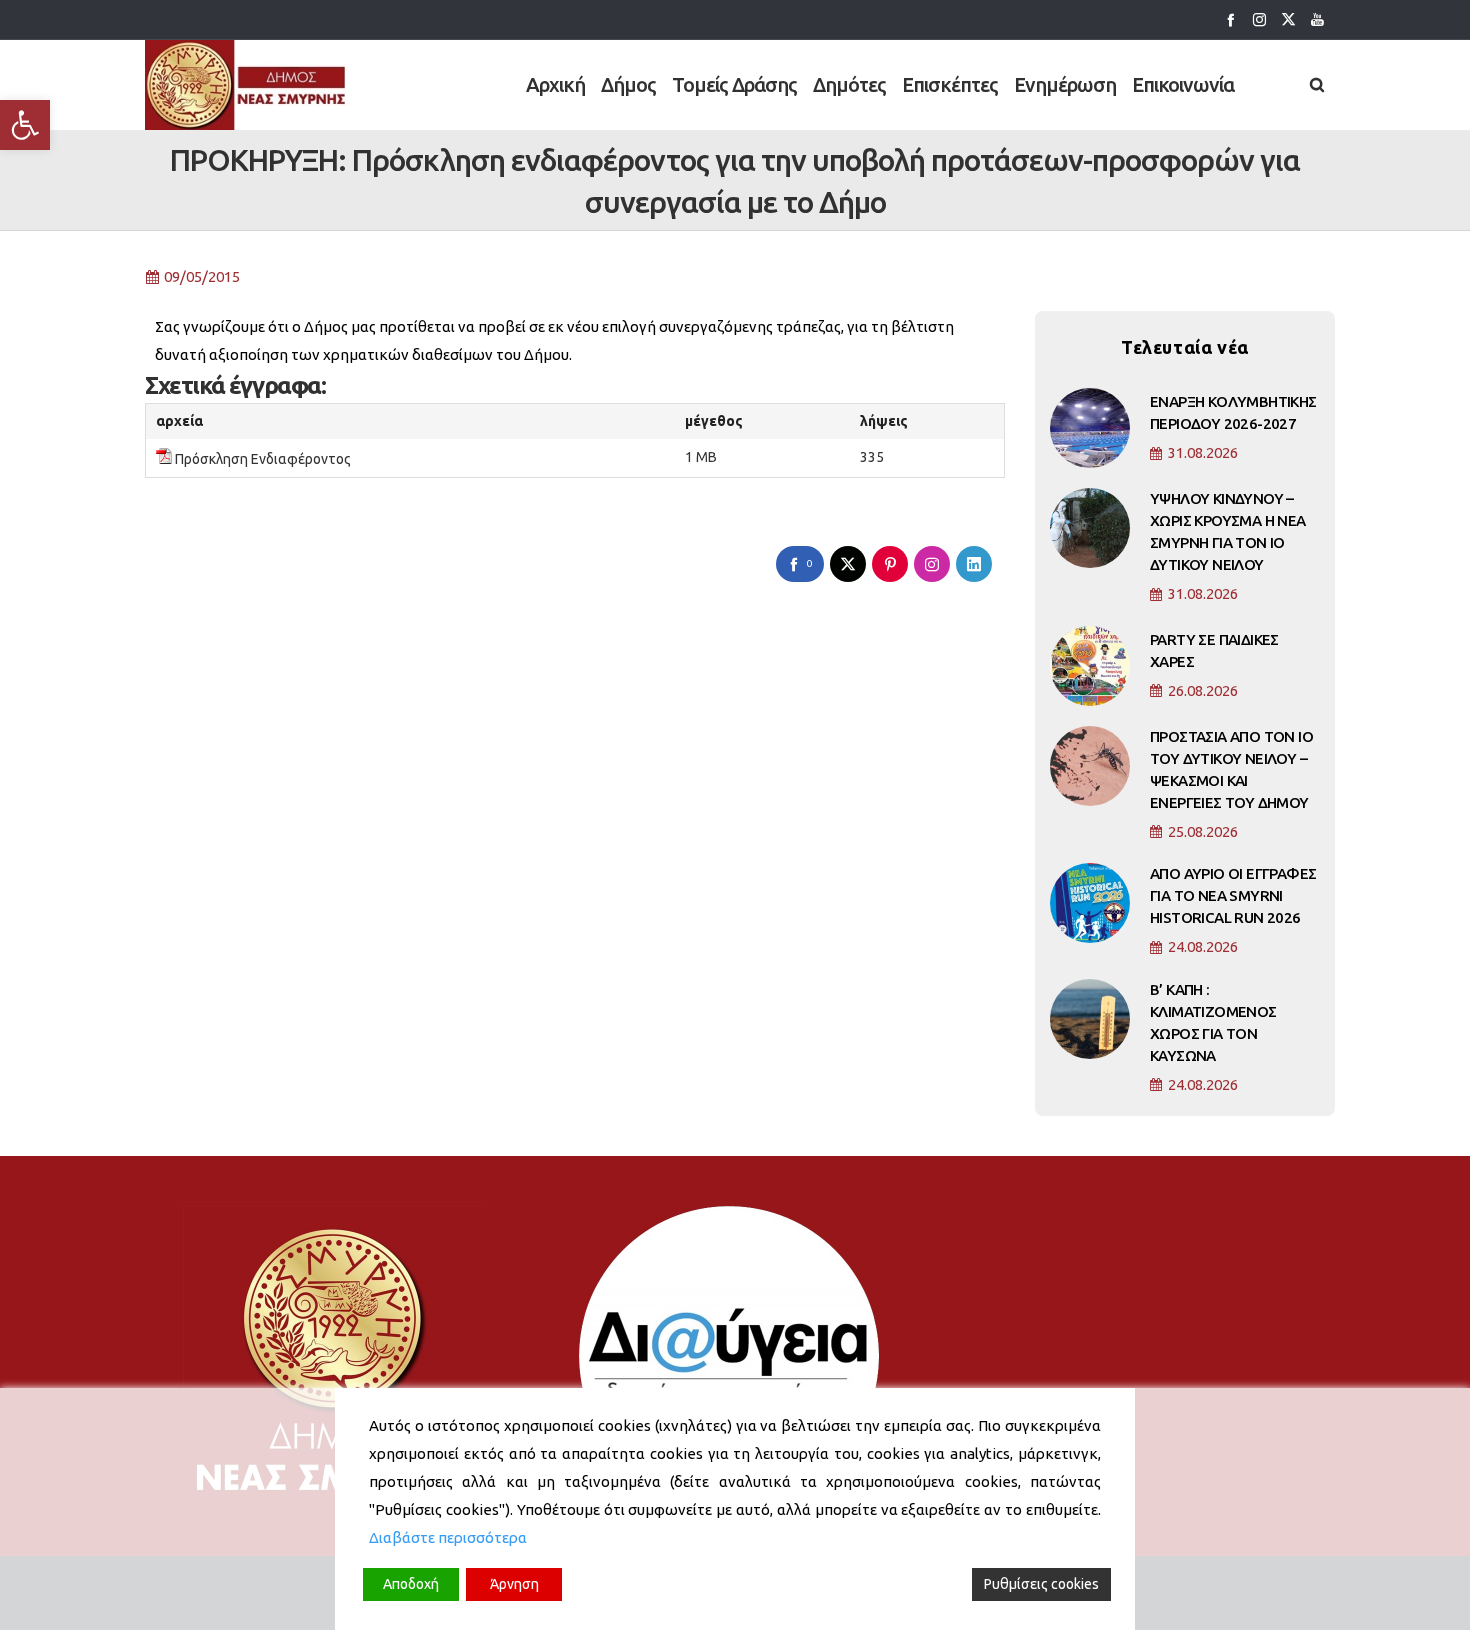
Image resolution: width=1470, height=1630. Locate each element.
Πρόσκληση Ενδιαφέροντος (263, 459)
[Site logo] (246, 85)
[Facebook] (1230, 19)
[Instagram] (1259, 19)
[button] (25, 125)
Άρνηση (514, 1584)
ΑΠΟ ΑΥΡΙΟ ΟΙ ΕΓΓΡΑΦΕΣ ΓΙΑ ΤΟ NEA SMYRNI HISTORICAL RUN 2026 (1233, 895)
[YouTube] (1317, 19)
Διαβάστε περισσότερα (448, 1537)
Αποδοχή (411, 1584)
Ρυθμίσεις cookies (1041, 1584)
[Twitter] (1288, 19)
